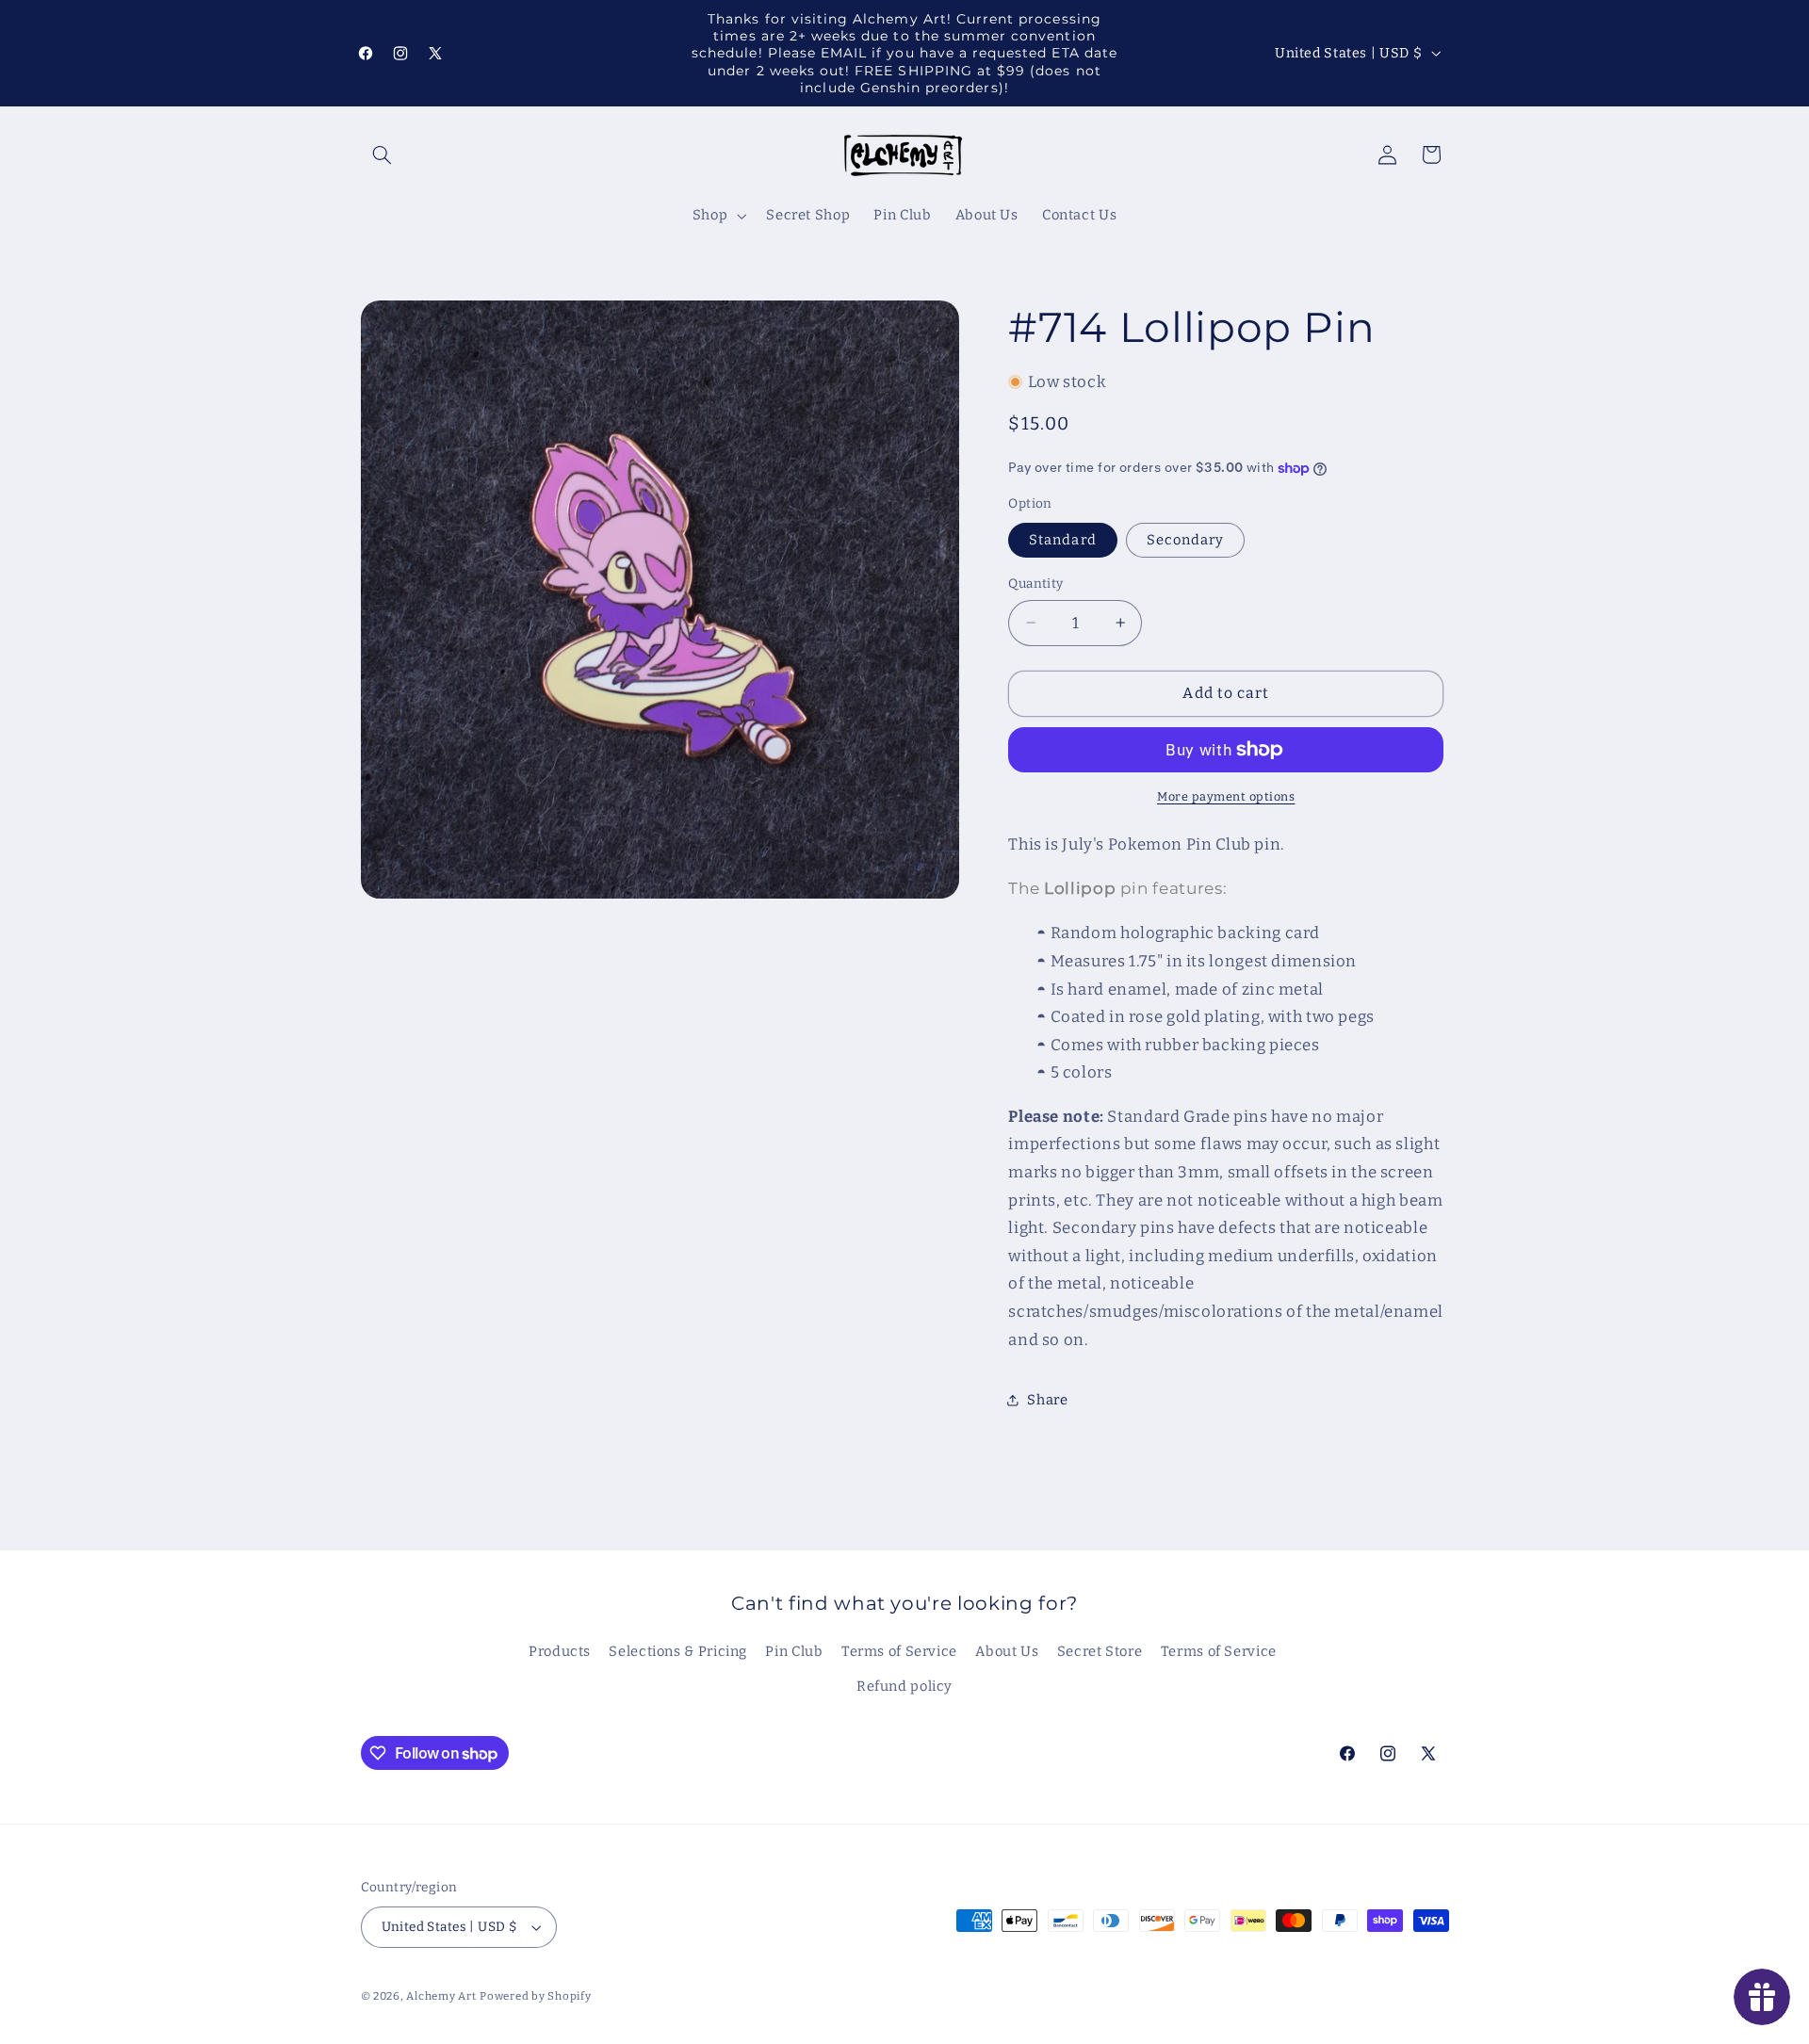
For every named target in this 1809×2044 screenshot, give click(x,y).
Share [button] (1047, 1400)
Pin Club (794, 1651)
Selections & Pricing (678, 1651)
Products (560, 1651)
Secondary (1185, 540)
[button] (383, 154)
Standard (1062, 540)
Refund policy (904, 1686)
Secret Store (1100, 1651)
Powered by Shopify (535, 1996)
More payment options (1226, 796)
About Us (1007, 1651)
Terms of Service (899, 1651)
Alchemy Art (441, 1996)
